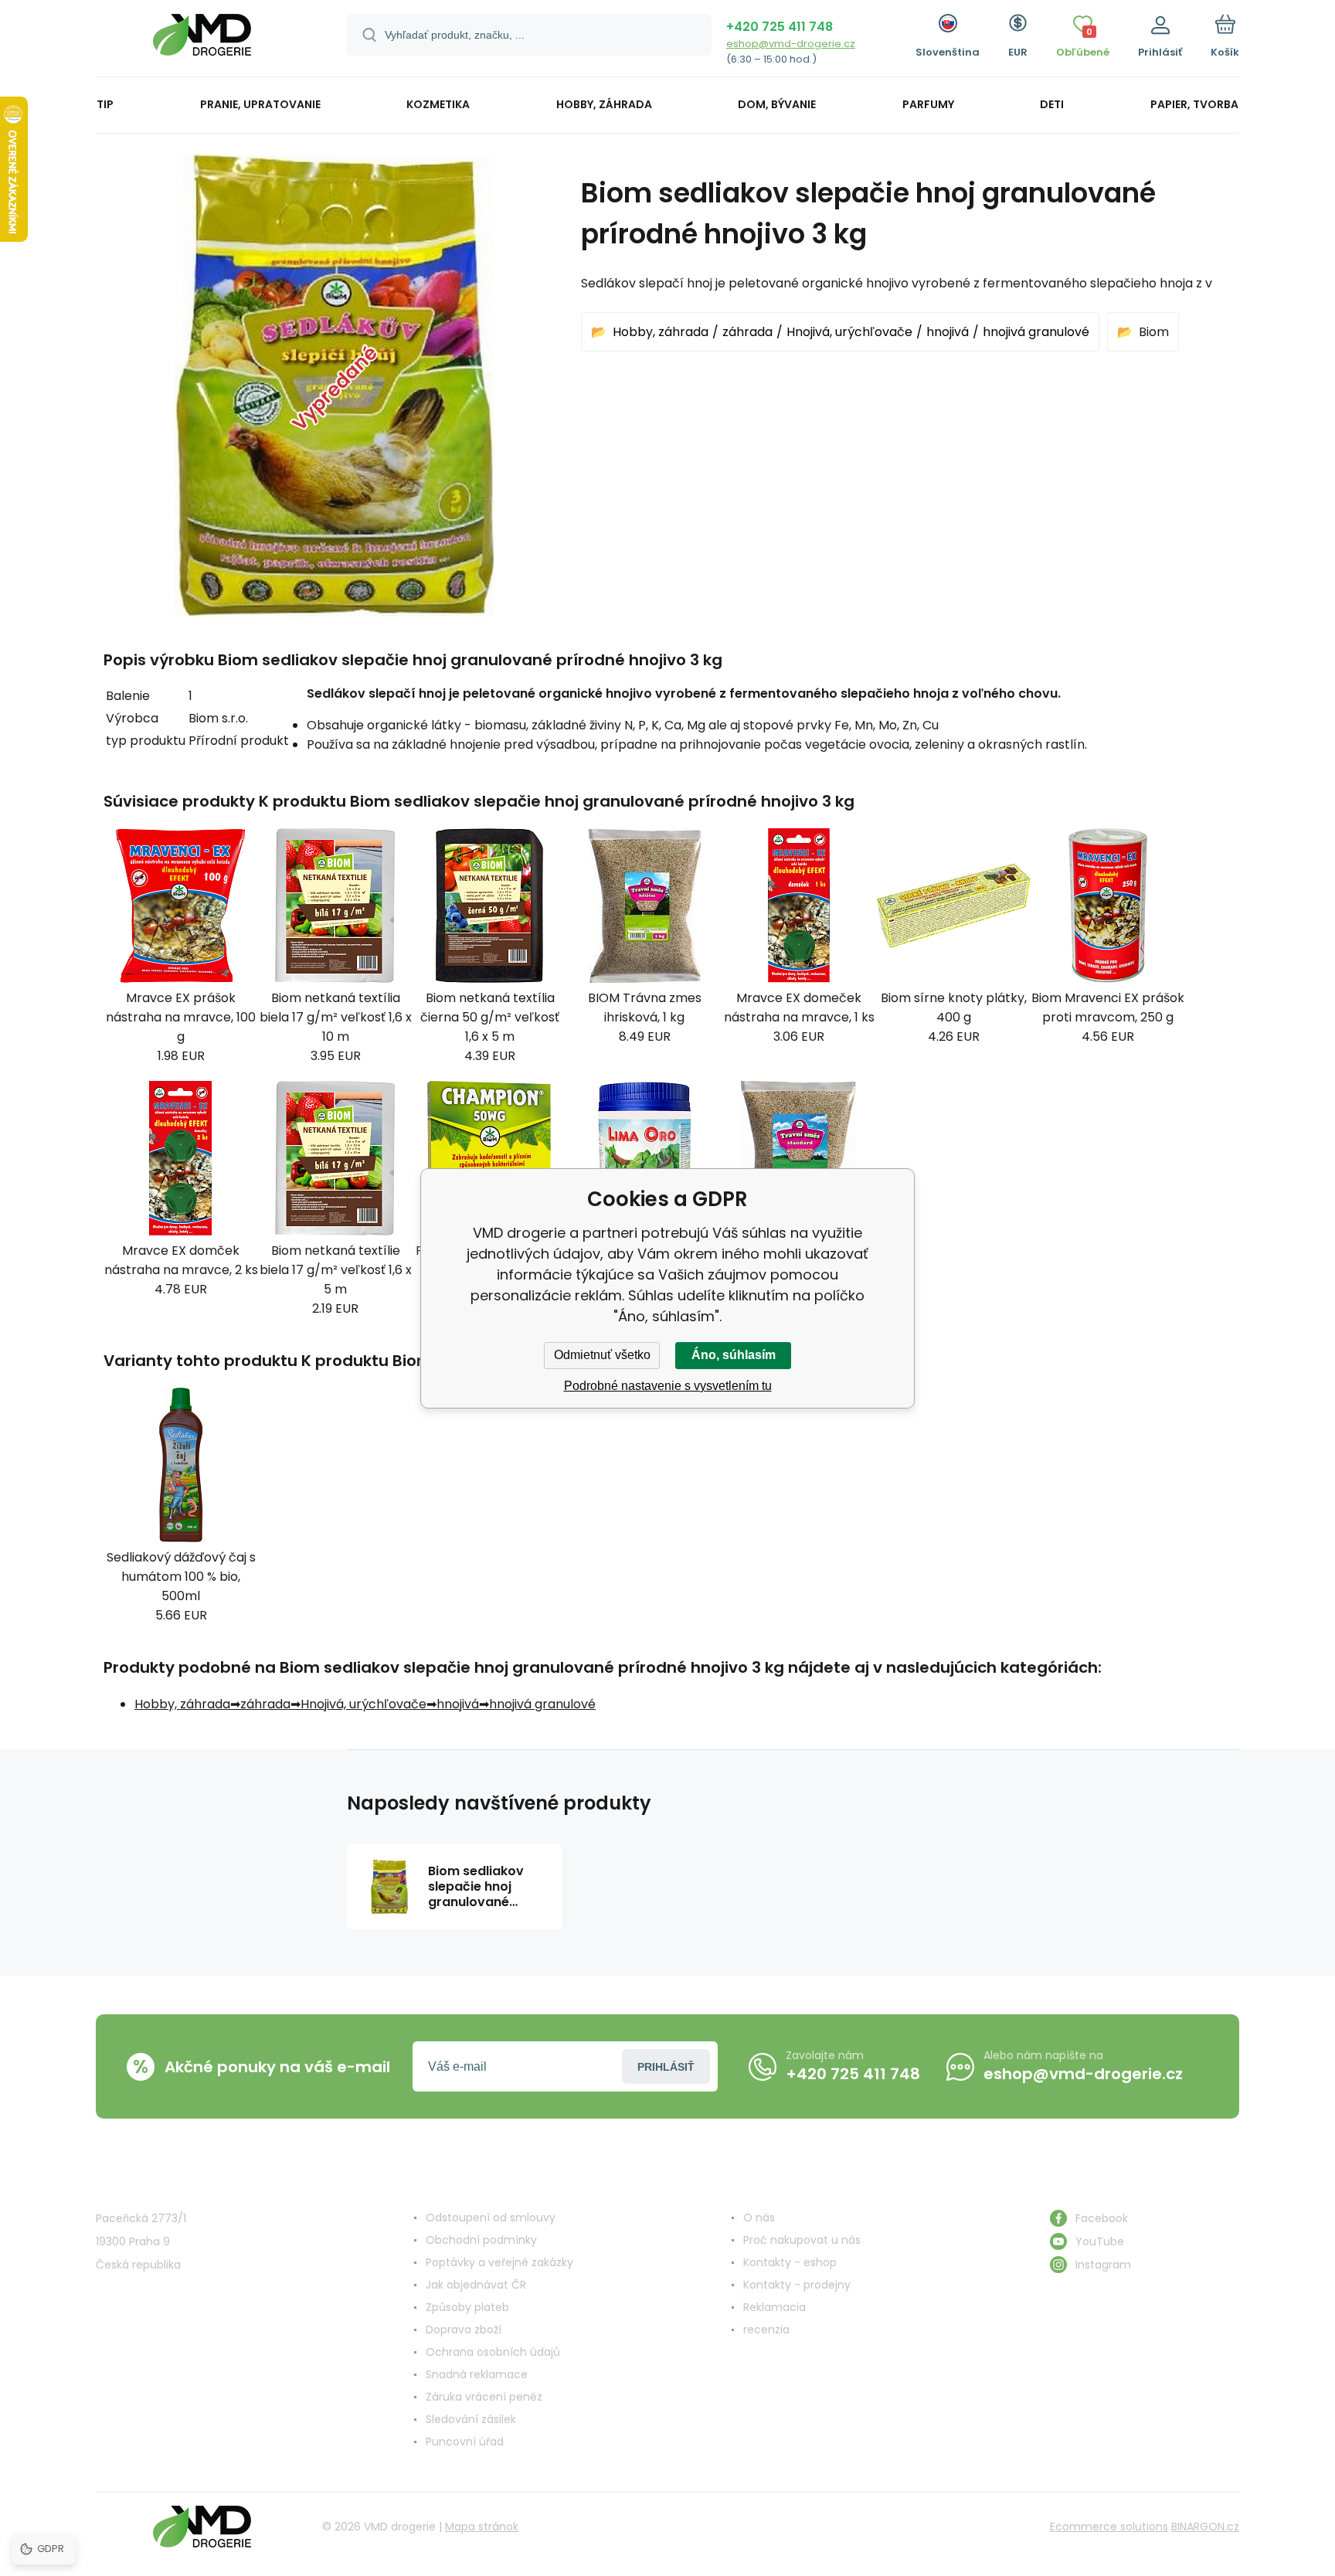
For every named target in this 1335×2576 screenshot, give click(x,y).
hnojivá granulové (1036, 332)
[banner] (202, 41)
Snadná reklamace (477, 2374)
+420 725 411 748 (780, 27)
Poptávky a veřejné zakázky (499, 2262)
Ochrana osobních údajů (493, 2352)
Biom (1154, 332)
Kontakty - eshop (790, 2262)
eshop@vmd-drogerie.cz (791, 44)
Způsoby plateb (467, 2307)
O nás (759, 2217)
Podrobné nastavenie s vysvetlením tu (668, 1386)
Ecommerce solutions (1109, 2527)
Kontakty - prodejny (797, 2285)
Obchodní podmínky (481, 2240)
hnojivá (948, 332)
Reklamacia (775, 2307)
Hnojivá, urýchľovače (849, 332)
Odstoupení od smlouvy (491, 2217)
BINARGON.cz (1205, 2527)
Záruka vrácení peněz (484, 2397)
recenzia (766, 2330)
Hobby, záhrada (661, 332)
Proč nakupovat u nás (802, 2240)
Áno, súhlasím (734, 1355)
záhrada (747, 332)
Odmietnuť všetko (602, 1355)
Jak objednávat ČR (476, 2285)
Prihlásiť (666, 2067)
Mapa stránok (482, 2527)
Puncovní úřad (465, 2442)
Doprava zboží (464, 2330)
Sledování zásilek (471, 2419)
